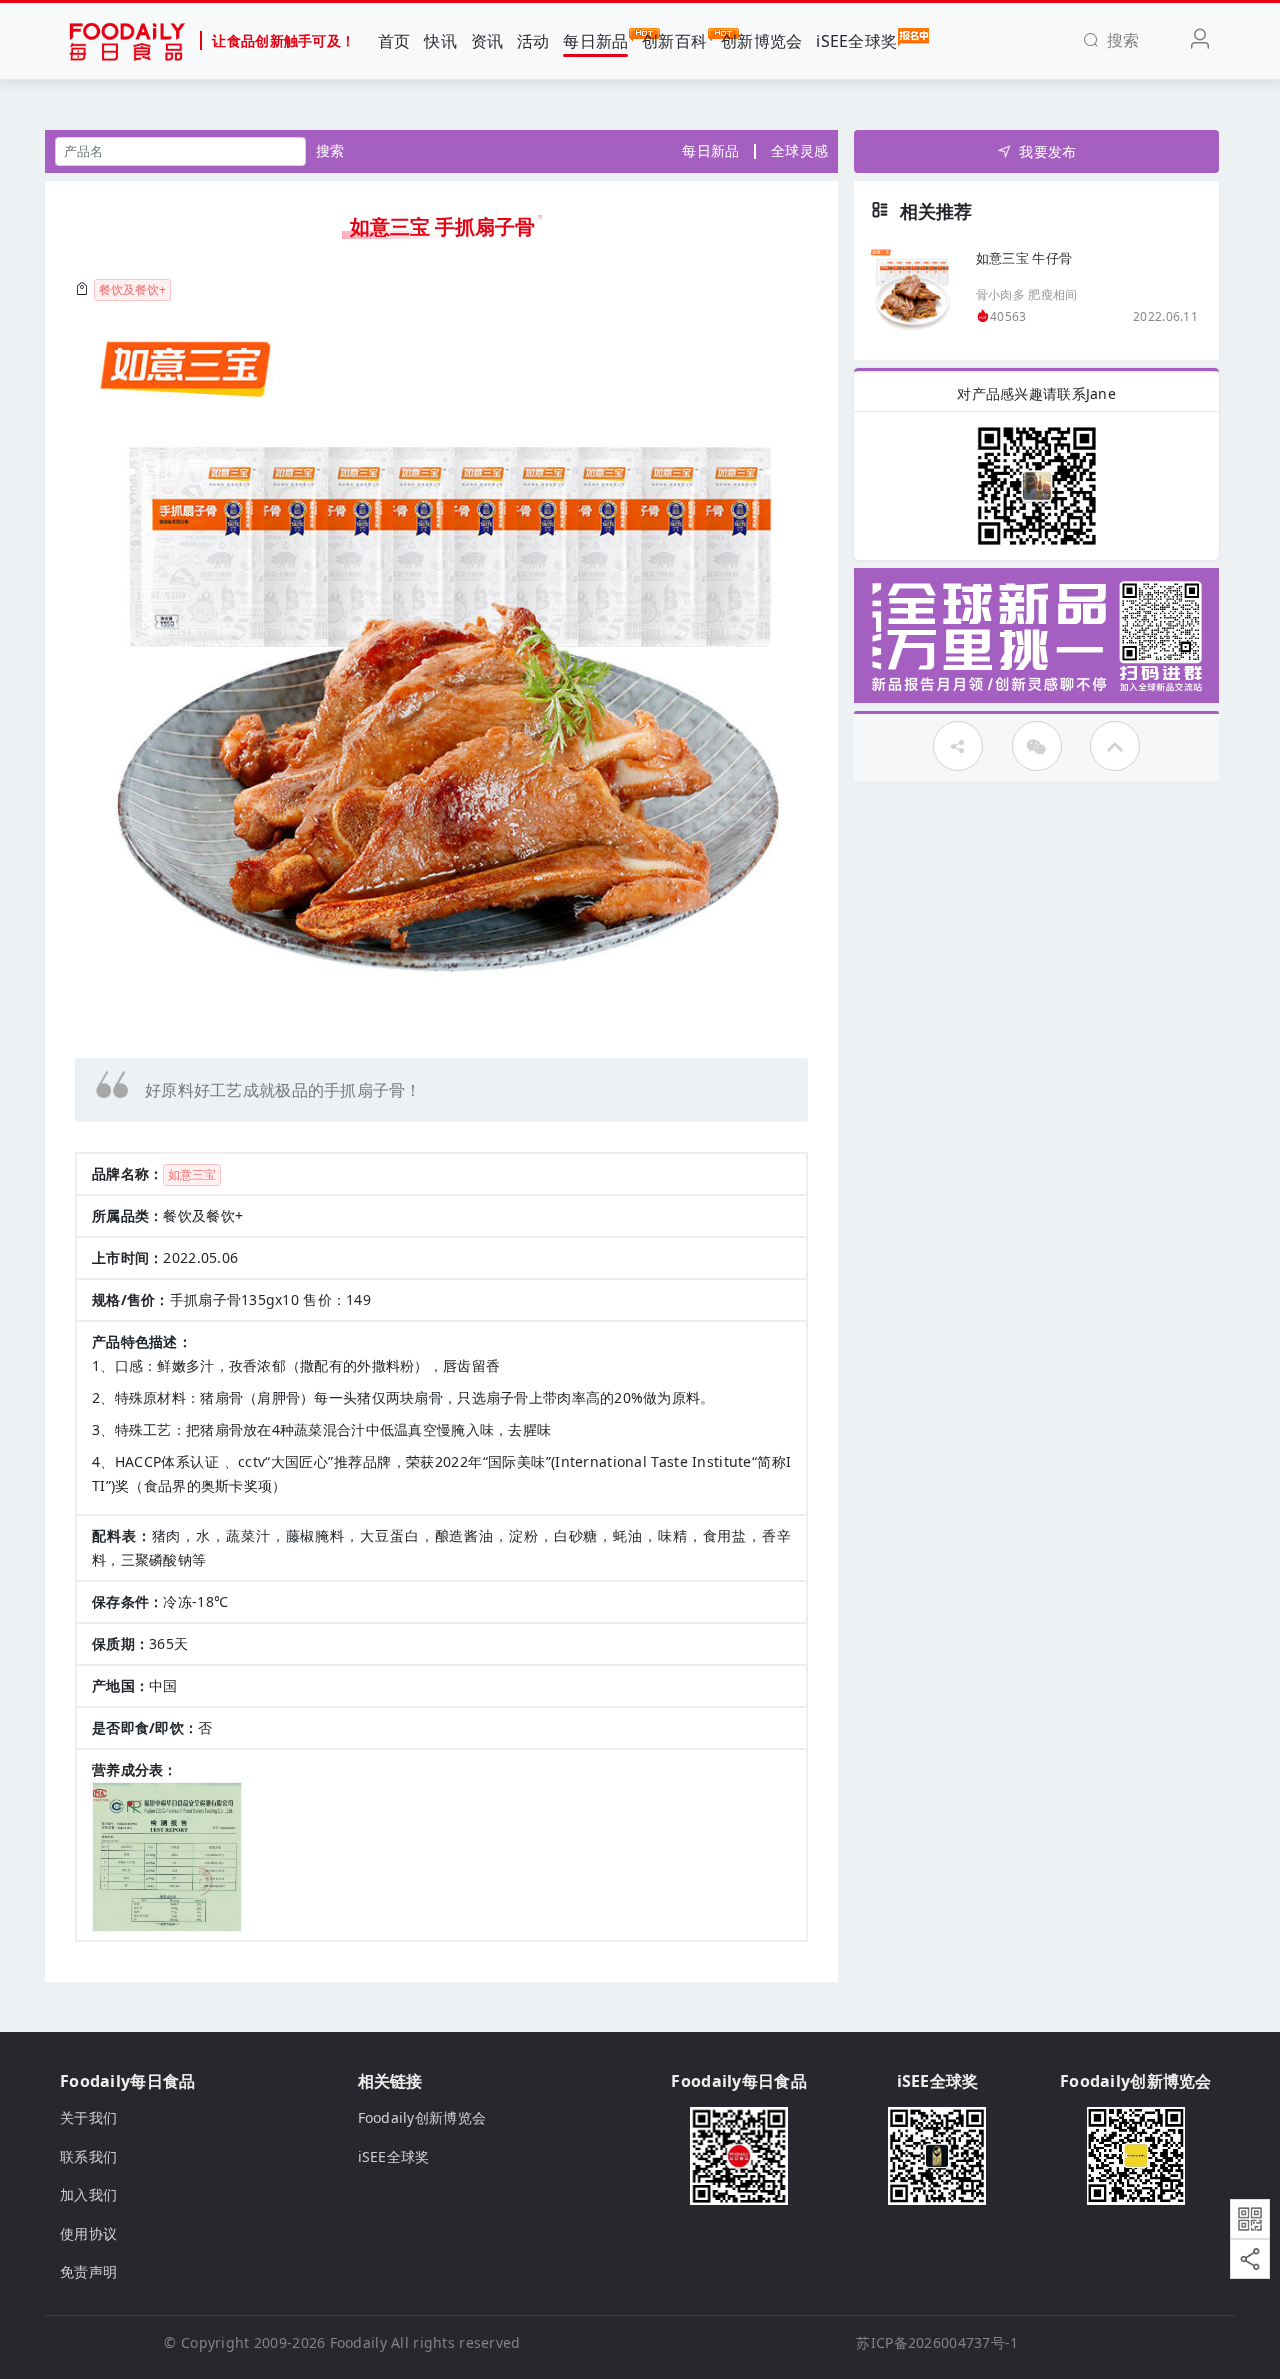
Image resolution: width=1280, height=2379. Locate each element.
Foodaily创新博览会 (422, 2117)
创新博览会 (761, 41)
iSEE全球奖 (856, 41)
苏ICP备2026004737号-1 (937, 2342)
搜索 (330, 150)
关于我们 (88, 2117)
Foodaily (358, 2342)
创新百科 (674, 41)
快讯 (440, 41)
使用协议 (88, 2233)
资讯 (487, 41)
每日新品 (595, 41)
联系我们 (88, 2156)
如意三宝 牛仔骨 (1024, 257)
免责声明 (88, 2271)
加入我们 (88, 2194)
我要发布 (1047, 151)
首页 (394, 41)
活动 (533, 41)
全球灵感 (799, 150)
